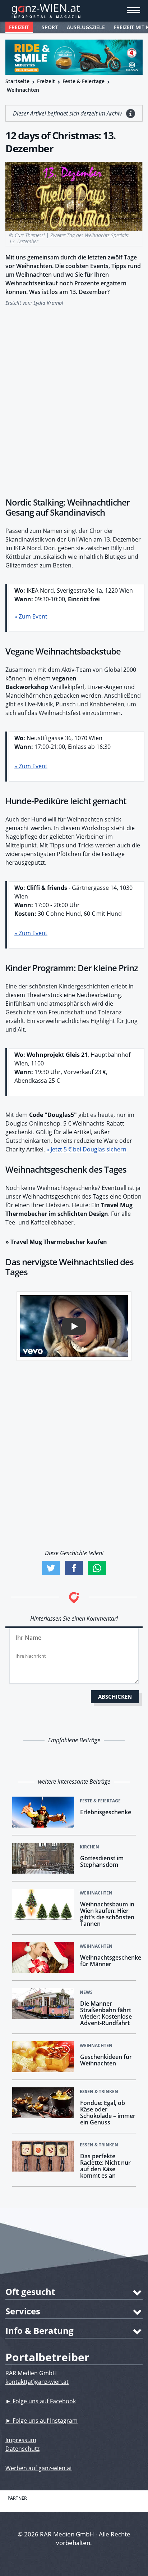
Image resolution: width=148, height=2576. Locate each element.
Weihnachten (23, 90)
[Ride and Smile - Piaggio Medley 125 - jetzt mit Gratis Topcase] (74, 57)
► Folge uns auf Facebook (41, 2401)
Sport (50, 27)
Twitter (51, 1568)
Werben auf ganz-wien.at (39, 2468)
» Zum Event (31, 616)
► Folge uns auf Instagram (41, 2421)
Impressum (21, 2440)
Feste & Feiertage (84, 81)
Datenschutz (22, 2449)
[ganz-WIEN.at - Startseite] (74, 11)
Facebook (74, 1568)
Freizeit (19, 27)
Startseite (17, 81)
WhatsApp (97, 1568)
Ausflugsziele (86, 27)
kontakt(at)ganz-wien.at (37, 2382)
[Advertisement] (74, 398)
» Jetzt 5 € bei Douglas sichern (86, 1149)
